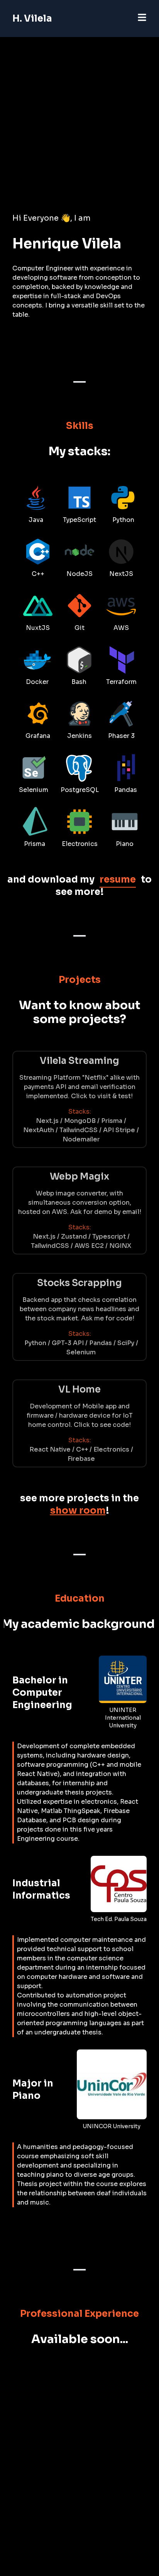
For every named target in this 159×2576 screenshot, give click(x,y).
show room (78, 1511)
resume (118, 879)
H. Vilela (32, 19)
